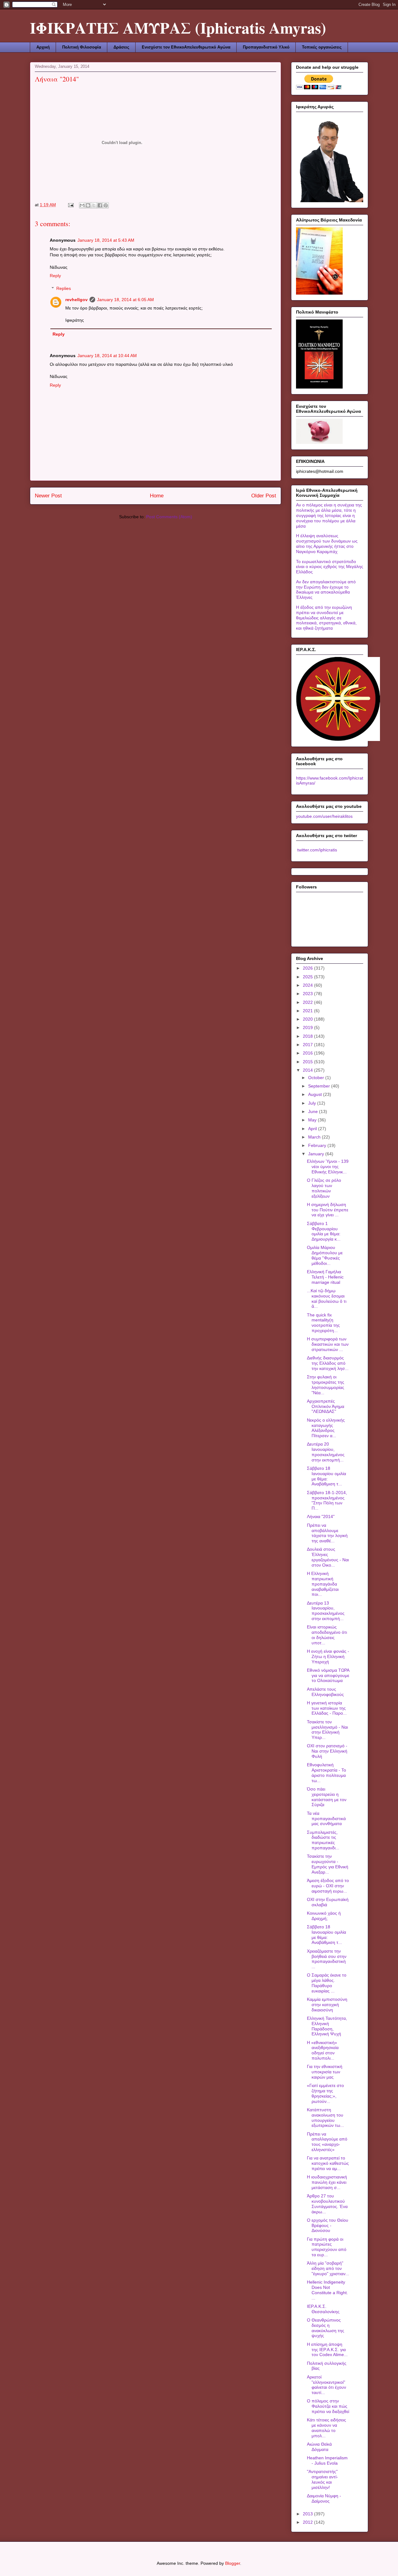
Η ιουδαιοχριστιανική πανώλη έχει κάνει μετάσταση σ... (327, 2182)
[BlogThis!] (88, 205)
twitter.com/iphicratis (317, 850)
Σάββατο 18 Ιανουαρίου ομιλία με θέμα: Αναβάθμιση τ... (326, 1476)
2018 (308, 1036)
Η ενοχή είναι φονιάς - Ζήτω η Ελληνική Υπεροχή (328, 1656)
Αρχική (43, 47)
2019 (308, 1027)
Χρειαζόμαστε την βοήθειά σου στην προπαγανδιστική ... (327, 1959)
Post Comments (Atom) (169, 517)
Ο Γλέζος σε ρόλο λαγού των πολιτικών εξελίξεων (324, 1188)
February (318, 1145)
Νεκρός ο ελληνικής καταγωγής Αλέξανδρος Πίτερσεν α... (326, 1428)
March (315, 1137)
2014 (308, 1070)
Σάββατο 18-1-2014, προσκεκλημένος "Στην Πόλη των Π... (327, 1500)
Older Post (264, 496)
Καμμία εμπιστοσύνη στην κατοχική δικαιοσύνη (327, 2005)
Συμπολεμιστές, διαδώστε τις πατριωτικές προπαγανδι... (323, 1840)
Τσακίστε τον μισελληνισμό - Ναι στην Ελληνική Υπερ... (327, 1730)
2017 (308, 1045)
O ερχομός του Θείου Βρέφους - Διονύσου (328, 2225)
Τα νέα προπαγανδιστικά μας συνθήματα (326, 1819)
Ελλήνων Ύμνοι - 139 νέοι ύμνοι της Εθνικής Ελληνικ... (328, 1167)
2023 (308, 994)
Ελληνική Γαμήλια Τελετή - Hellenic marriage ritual (325, 1277)
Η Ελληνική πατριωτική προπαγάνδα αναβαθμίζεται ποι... (323, 1584)
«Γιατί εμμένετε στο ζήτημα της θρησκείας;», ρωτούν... (325, 2093)
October (317, 1078)
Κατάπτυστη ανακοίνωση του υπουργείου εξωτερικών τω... (325, 2117)
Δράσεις (121, 47)
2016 (308, 1053)
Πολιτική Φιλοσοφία (82, 47)
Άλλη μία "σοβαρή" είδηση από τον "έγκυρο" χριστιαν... (328, 2268)
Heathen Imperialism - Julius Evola (327, 2460)
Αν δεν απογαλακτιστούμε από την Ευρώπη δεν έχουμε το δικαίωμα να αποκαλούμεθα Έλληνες (326, 589)
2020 (308, 1019)
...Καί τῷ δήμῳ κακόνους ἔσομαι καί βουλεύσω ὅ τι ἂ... (327, 1298)
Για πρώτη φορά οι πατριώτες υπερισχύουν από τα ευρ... (327, 2247)
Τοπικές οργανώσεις (322, 47)
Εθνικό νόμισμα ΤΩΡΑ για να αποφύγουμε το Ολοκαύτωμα (328, 1675)
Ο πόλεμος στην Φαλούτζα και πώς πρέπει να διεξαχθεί (328, 2406)
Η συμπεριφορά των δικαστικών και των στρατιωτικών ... (328, 1344)
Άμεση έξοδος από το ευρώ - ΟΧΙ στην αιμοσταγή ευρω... (328, 1886)
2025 (308, 977)
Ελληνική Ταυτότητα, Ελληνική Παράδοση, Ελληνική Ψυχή (327, 2026)
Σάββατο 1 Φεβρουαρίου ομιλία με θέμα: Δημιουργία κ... (324, 1231)
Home (157, 496)
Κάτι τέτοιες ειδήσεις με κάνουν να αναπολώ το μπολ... (326, 2428)
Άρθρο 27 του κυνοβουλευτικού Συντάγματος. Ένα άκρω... (327, 2204)
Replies (64, 288)
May (313, 1120)
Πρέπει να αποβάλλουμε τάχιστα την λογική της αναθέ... (327, 1533)
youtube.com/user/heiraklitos (324, 816)
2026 (308, 968)
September (320, 1086)
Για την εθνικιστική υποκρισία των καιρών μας (325, 2072)
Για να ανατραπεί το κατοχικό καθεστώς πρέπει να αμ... (328, 2163)
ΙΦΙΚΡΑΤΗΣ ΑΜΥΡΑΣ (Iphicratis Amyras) (178, 28)
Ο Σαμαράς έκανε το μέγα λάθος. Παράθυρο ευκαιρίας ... (327, 1983)
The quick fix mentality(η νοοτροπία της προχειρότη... (323, 1323)
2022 (308, 1002)
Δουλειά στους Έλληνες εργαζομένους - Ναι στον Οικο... (328, 1557)
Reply (55, 276)
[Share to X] (94, 205)
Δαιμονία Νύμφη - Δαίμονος (324, 2498)
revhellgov (76, 300)
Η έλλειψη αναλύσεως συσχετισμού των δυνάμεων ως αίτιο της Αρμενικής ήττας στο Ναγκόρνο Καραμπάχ (327, 543)
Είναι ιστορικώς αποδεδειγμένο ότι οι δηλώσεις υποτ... (327, 1635)
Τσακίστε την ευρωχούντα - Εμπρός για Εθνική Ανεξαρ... (328, 1864)
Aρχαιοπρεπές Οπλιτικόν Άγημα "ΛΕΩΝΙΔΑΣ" (326, 1406)
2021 (308, 1011)
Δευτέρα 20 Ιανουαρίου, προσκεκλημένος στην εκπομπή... (326, 1452)
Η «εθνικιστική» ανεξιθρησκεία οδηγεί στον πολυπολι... (323, 2050)
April (313, 1129)
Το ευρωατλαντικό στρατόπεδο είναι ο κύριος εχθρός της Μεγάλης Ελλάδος (330, 567)
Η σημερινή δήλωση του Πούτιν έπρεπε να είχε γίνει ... (328, 1210)
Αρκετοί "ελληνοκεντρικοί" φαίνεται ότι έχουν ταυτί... (326, 2385)
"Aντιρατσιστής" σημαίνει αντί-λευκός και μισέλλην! (322, 2479)
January (317, 1154)
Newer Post (48, 496)
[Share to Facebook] (100, 205)
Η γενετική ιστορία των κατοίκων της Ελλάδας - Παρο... (327, 1708)
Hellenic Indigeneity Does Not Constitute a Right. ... (327, 2290)
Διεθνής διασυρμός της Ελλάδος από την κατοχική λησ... (328, 1363)
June (314, 1111)
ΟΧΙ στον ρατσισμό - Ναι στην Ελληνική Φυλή (327, 1751)
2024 (308, 985)
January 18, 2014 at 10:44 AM (107, 356)
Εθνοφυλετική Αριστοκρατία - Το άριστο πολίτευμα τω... (326, 1772)
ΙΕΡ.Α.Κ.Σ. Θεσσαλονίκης (323, 2309)
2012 (308, 2522)
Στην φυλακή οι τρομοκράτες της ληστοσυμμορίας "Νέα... (326, 1385)
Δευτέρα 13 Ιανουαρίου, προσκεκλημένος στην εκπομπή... (326, 1611)
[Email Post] (70, 205)
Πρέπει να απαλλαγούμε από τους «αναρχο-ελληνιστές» (327, 2142)
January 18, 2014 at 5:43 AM (106, 240)
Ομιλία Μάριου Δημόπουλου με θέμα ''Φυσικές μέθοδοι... (325, 1255)
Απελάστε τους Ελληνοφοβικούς (325, 1692)
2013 (308, 2514)
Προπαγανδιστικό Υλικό (266, 47)
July (313, 1103)
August (316, 1094)
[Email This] (82, 205)
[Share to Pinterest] (106, 205)
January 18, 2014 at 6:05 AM (125, 300)
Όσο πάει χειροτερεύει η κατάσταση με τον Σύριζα (327, 1797)
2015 (308, 1062)
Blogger (233, 2563)
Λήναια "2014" (321, 1516)
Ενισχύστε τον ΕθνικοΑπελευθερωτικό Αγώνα (186, 47)
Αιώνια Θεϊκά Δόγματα (319, 2447)
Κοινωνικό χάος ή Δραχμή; (324, 1916)
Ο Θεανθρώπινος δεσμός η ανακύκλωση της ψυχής (326, 2328)
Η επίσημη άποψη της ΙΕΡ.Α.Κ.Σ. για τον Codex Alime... (327, 2350)
